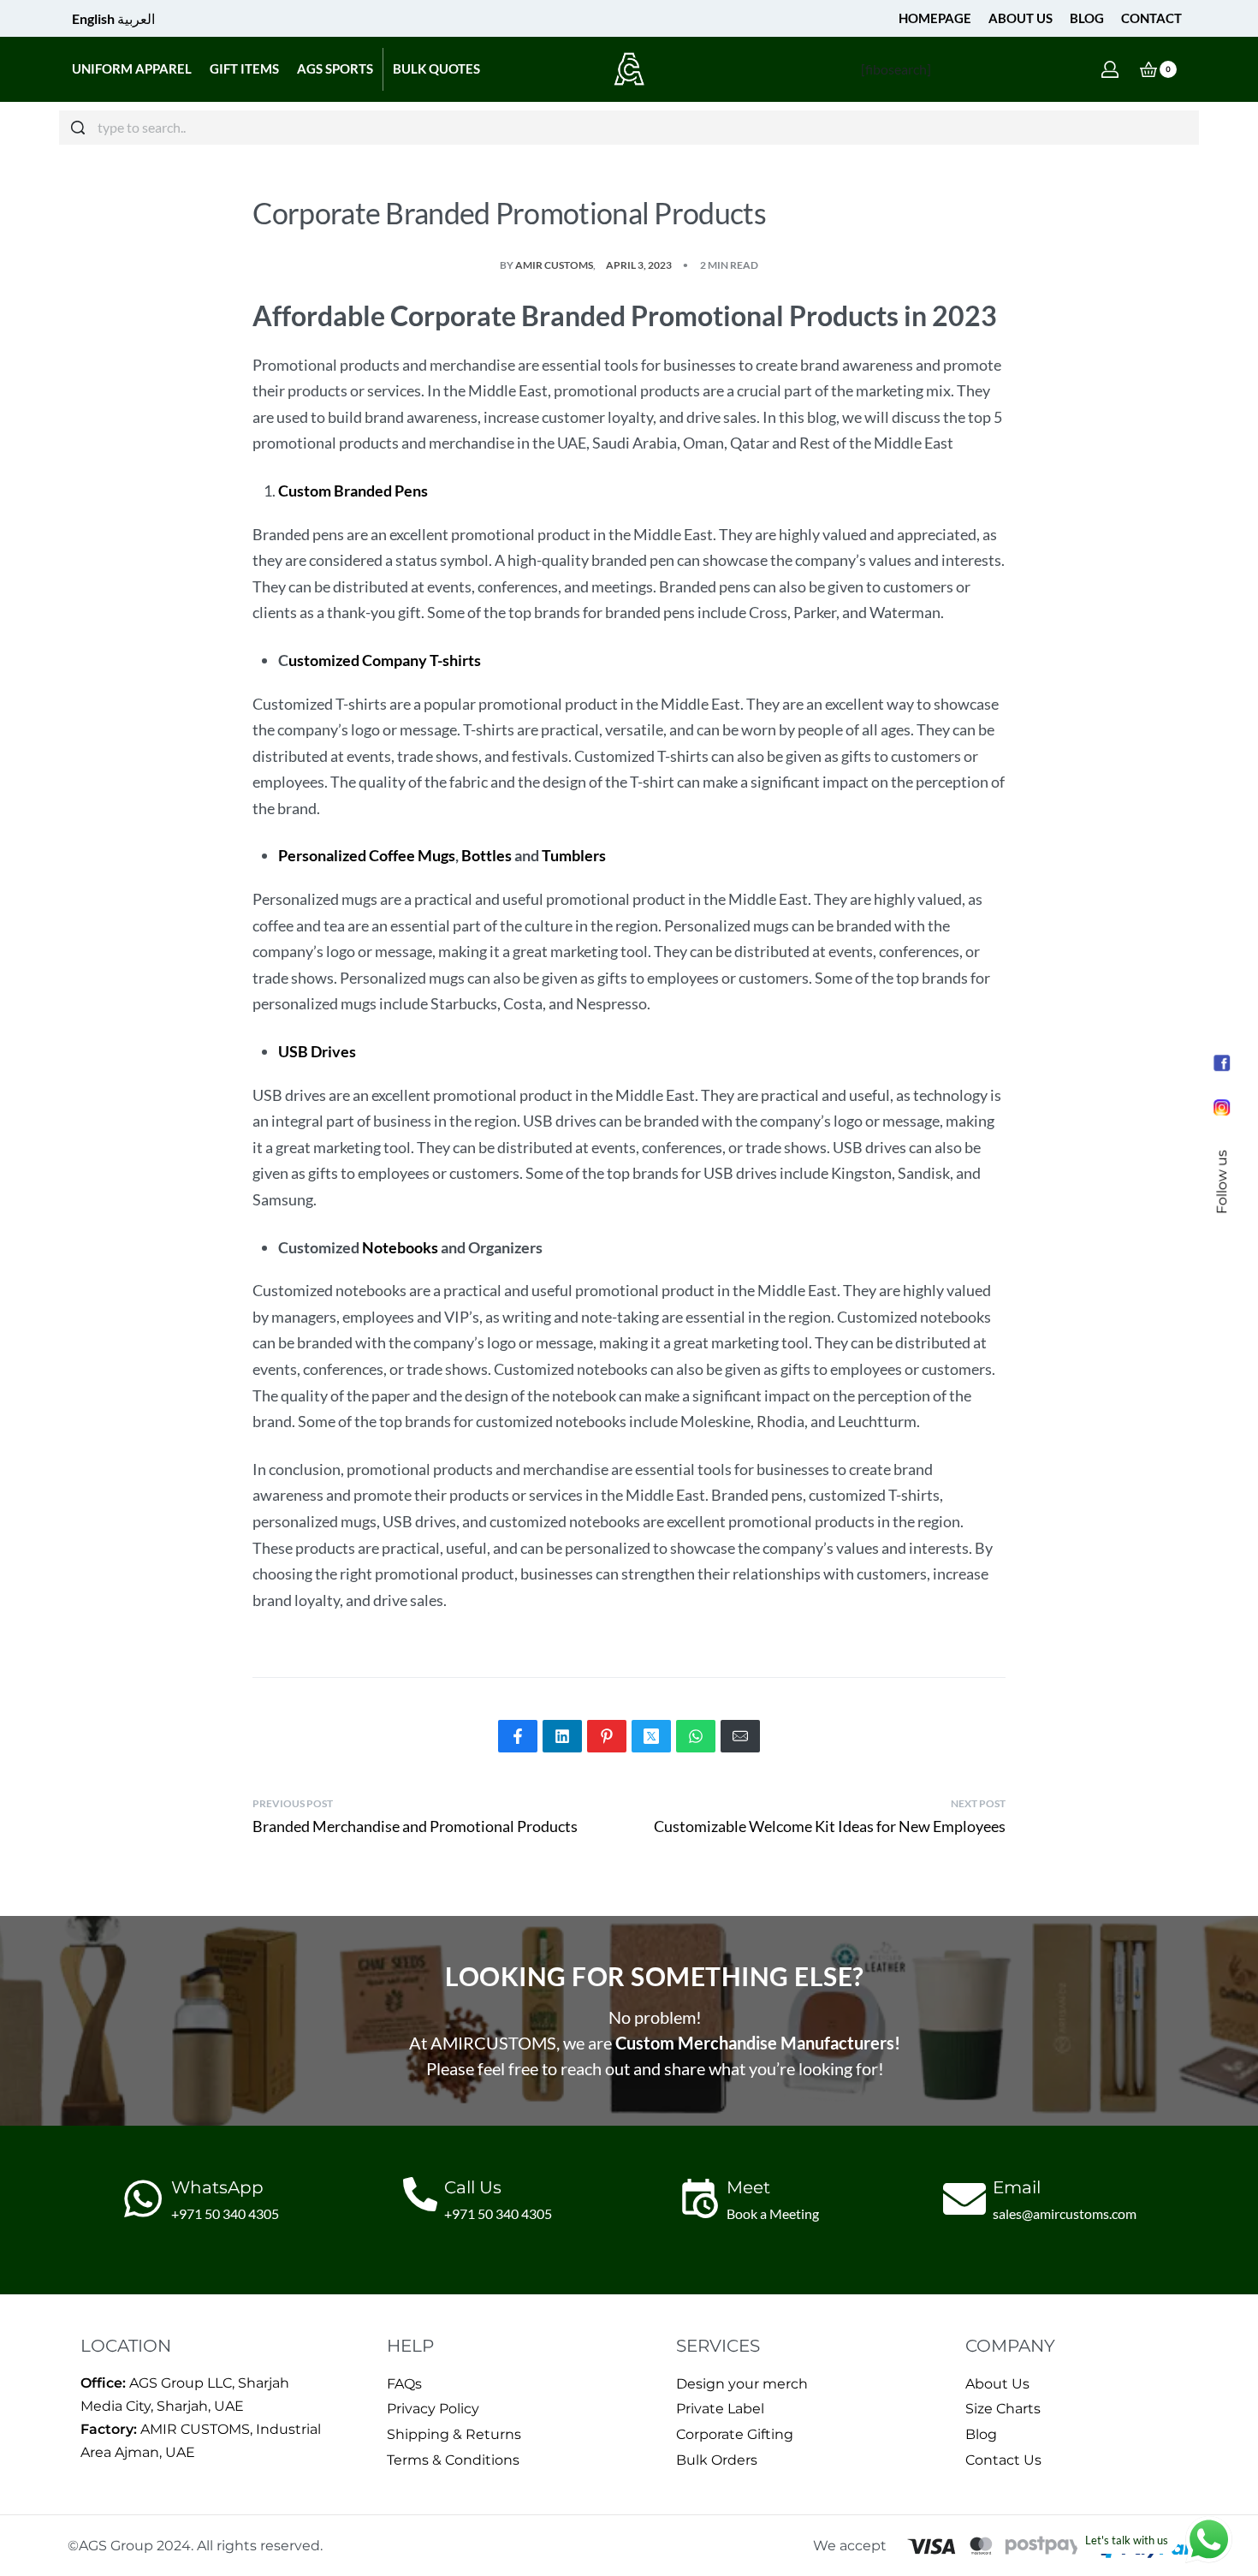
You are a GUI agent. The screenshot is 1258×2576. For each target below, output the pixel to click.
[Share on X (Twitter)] (651, 1736)
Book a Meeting (773, 2213)
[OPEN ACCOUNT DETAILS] (1110, 69)
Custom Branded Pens (353, 491)
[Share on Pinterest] (607, 1736)
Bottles (487, 855)
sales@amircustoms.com (1065, 2213)
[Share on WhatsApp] (696, 1736)
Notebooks (400, 1247)
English (93, 18)
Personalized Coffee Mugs (367, 855)
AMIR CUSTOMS (554, 265)
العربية (136, 18)
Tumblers (574, 855)
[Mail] (740, 1736)
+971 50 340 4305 (225, 2213)
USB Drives (317, 1051)
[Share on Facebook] (518, 1736)
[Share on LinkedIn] (562, 1736)
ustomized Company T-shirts (385, 660)
